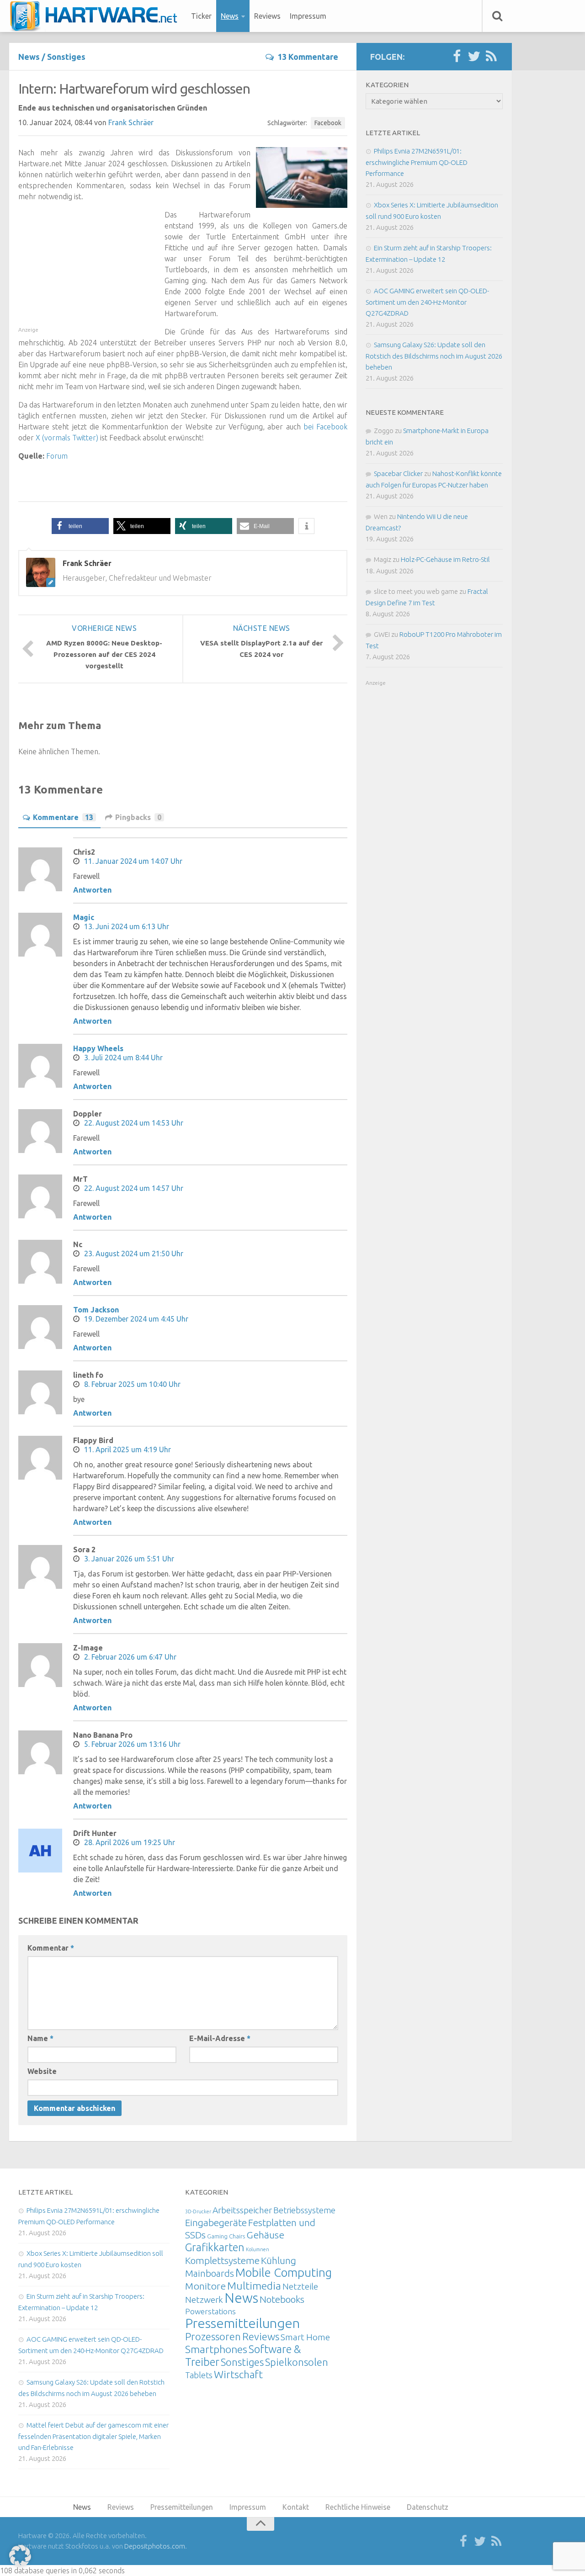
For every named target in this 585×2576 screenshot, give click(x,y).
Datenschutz (428, 2507)
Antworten (92, 890)
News (230, 16)
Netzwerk (204, 2300)
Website (42, 2071)
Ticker (201, 16)
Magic (84, 917)
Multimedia (254, 2285)
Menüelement (97, 16)
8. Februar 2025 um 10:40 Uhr (132, 1384)
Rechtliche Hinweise (358, 2507)
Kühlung (279, 2260)
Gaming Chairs (226, 2236)
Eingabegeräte (216, 2223)
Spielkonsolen (297, 2362)
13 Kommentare (308, 57)
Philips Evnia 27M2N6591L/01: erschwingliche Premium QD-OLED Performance (417, 162)
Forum (57, 456)
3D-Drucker (198, 2211)
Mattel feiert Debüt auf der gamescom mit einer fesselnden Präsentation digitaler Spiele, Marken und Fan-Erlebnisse (93, 2436)
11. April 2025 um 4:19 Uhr (128, 1449)
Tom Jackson (96, 1310)
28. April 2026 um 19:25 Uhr (130, 1842)
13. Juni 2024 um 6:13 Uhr (127, 926)
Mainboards (210, 2273)
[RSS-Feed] (491, 57)
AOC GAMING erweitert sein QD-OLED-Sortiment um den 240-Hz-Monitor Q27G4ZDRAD (427, 302)
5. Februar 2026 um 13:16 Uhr (132, 1744)
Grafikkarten (215, 2247)
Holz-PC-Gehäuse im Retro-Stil (445, 559)
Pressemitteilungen (242, 2323)
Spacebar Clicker (398, 473)
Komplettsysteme (222, 2260)
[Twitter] (474, 57)
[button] (80, 526)
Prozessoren (213, 2336)
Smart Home (305, 2337)
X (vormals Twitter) (67, 438)
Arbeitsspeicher (242, 2210)
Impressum (308, 16)
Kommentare (63, 817)
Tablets (199, 2375)
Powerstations (210, 2311)
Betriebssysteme (304, 2210)
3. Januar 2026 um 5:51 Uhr (129, 1559)
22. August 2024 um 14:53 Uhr (134, 1123)
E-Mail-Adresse (220, 2038)
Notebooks (282, 2299)
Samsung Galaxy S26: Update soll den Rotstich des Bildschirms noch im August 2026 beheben (434, 356)
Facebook (328, 123)
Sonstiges (66, 57)
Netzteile (300, 2286)
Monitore (205, 2286)
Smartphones (216, 2349)
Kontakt (296, 2507)
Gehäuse (265, 2235)
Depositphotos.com (155, 2546)
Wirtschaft (238, 2374)
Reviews (267, 16)
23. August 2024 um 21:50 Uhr (134, 1254)
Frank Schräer (131, 122)
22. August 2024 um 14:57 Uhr (134, 1188)
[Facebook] (457, 57)
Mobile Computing (284, 2272)
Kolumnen (258, 2249)
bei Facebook (325, 427)
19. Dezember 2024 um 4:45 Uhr (136, 1319)
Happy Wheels (98, 1048)
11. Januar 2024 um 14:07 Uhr (133, 861)
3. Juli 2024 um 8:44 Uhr (123, 1058)
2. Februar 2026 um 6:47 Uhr (130, 1657)
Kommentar (51, 1948)
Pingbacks (138, 817)
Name (40, 2038)
